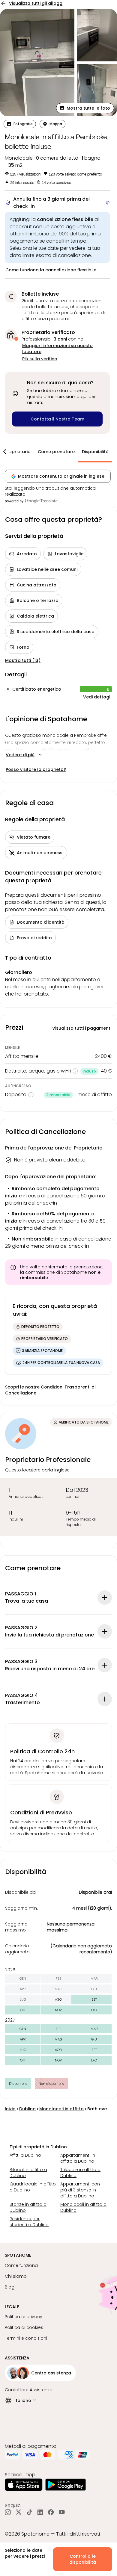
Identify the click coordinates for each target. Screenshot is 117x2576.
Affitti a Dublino (25, 2155)
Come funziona (21, 2265)
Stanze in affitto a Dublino (28, 2207)
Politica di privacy (24, 2317)
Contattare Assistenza (29, 2390)
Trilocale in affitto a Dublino (80, 2173)
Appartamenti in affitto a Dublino (78, 2158)
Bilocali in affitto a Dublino (28, 2173)
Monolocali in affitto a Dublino (83, 2207)
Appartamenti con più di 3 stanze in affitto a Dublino (80, 2190)
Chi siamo (16, 2276)
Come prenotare (56, 452)
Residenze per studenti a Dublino (29, 2222)
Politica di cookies (24, 2327)
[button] (85, 108)
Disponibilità (95, 452)
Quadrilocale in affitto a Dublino (33, 2187)
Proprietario (18, 452)
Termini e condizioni (26, 2338)
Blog (10, 2287)
